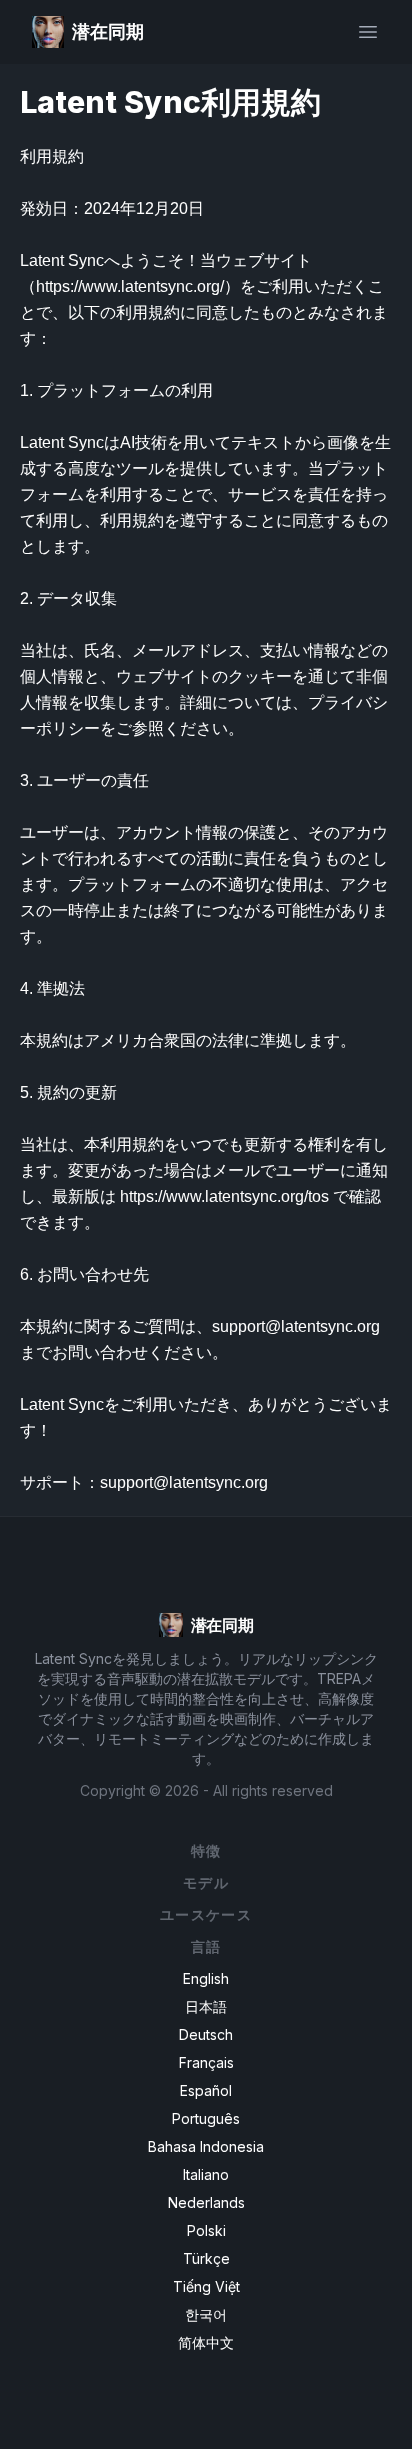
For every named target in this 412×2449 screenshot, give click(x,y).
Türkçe (206, 2258)
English (206, 1978)
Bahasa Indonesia (206, 2146)
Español (206, 2090)
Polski (206, 2230)
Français (206, 2062)
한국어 (206, 2314)
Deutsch (206, 2034)
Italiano (206, 2174)
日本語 (206, 2006)
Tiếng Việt (206, 2286)
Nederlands (206, 2202)
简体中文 (206, 2342)
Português (206, 2118)
